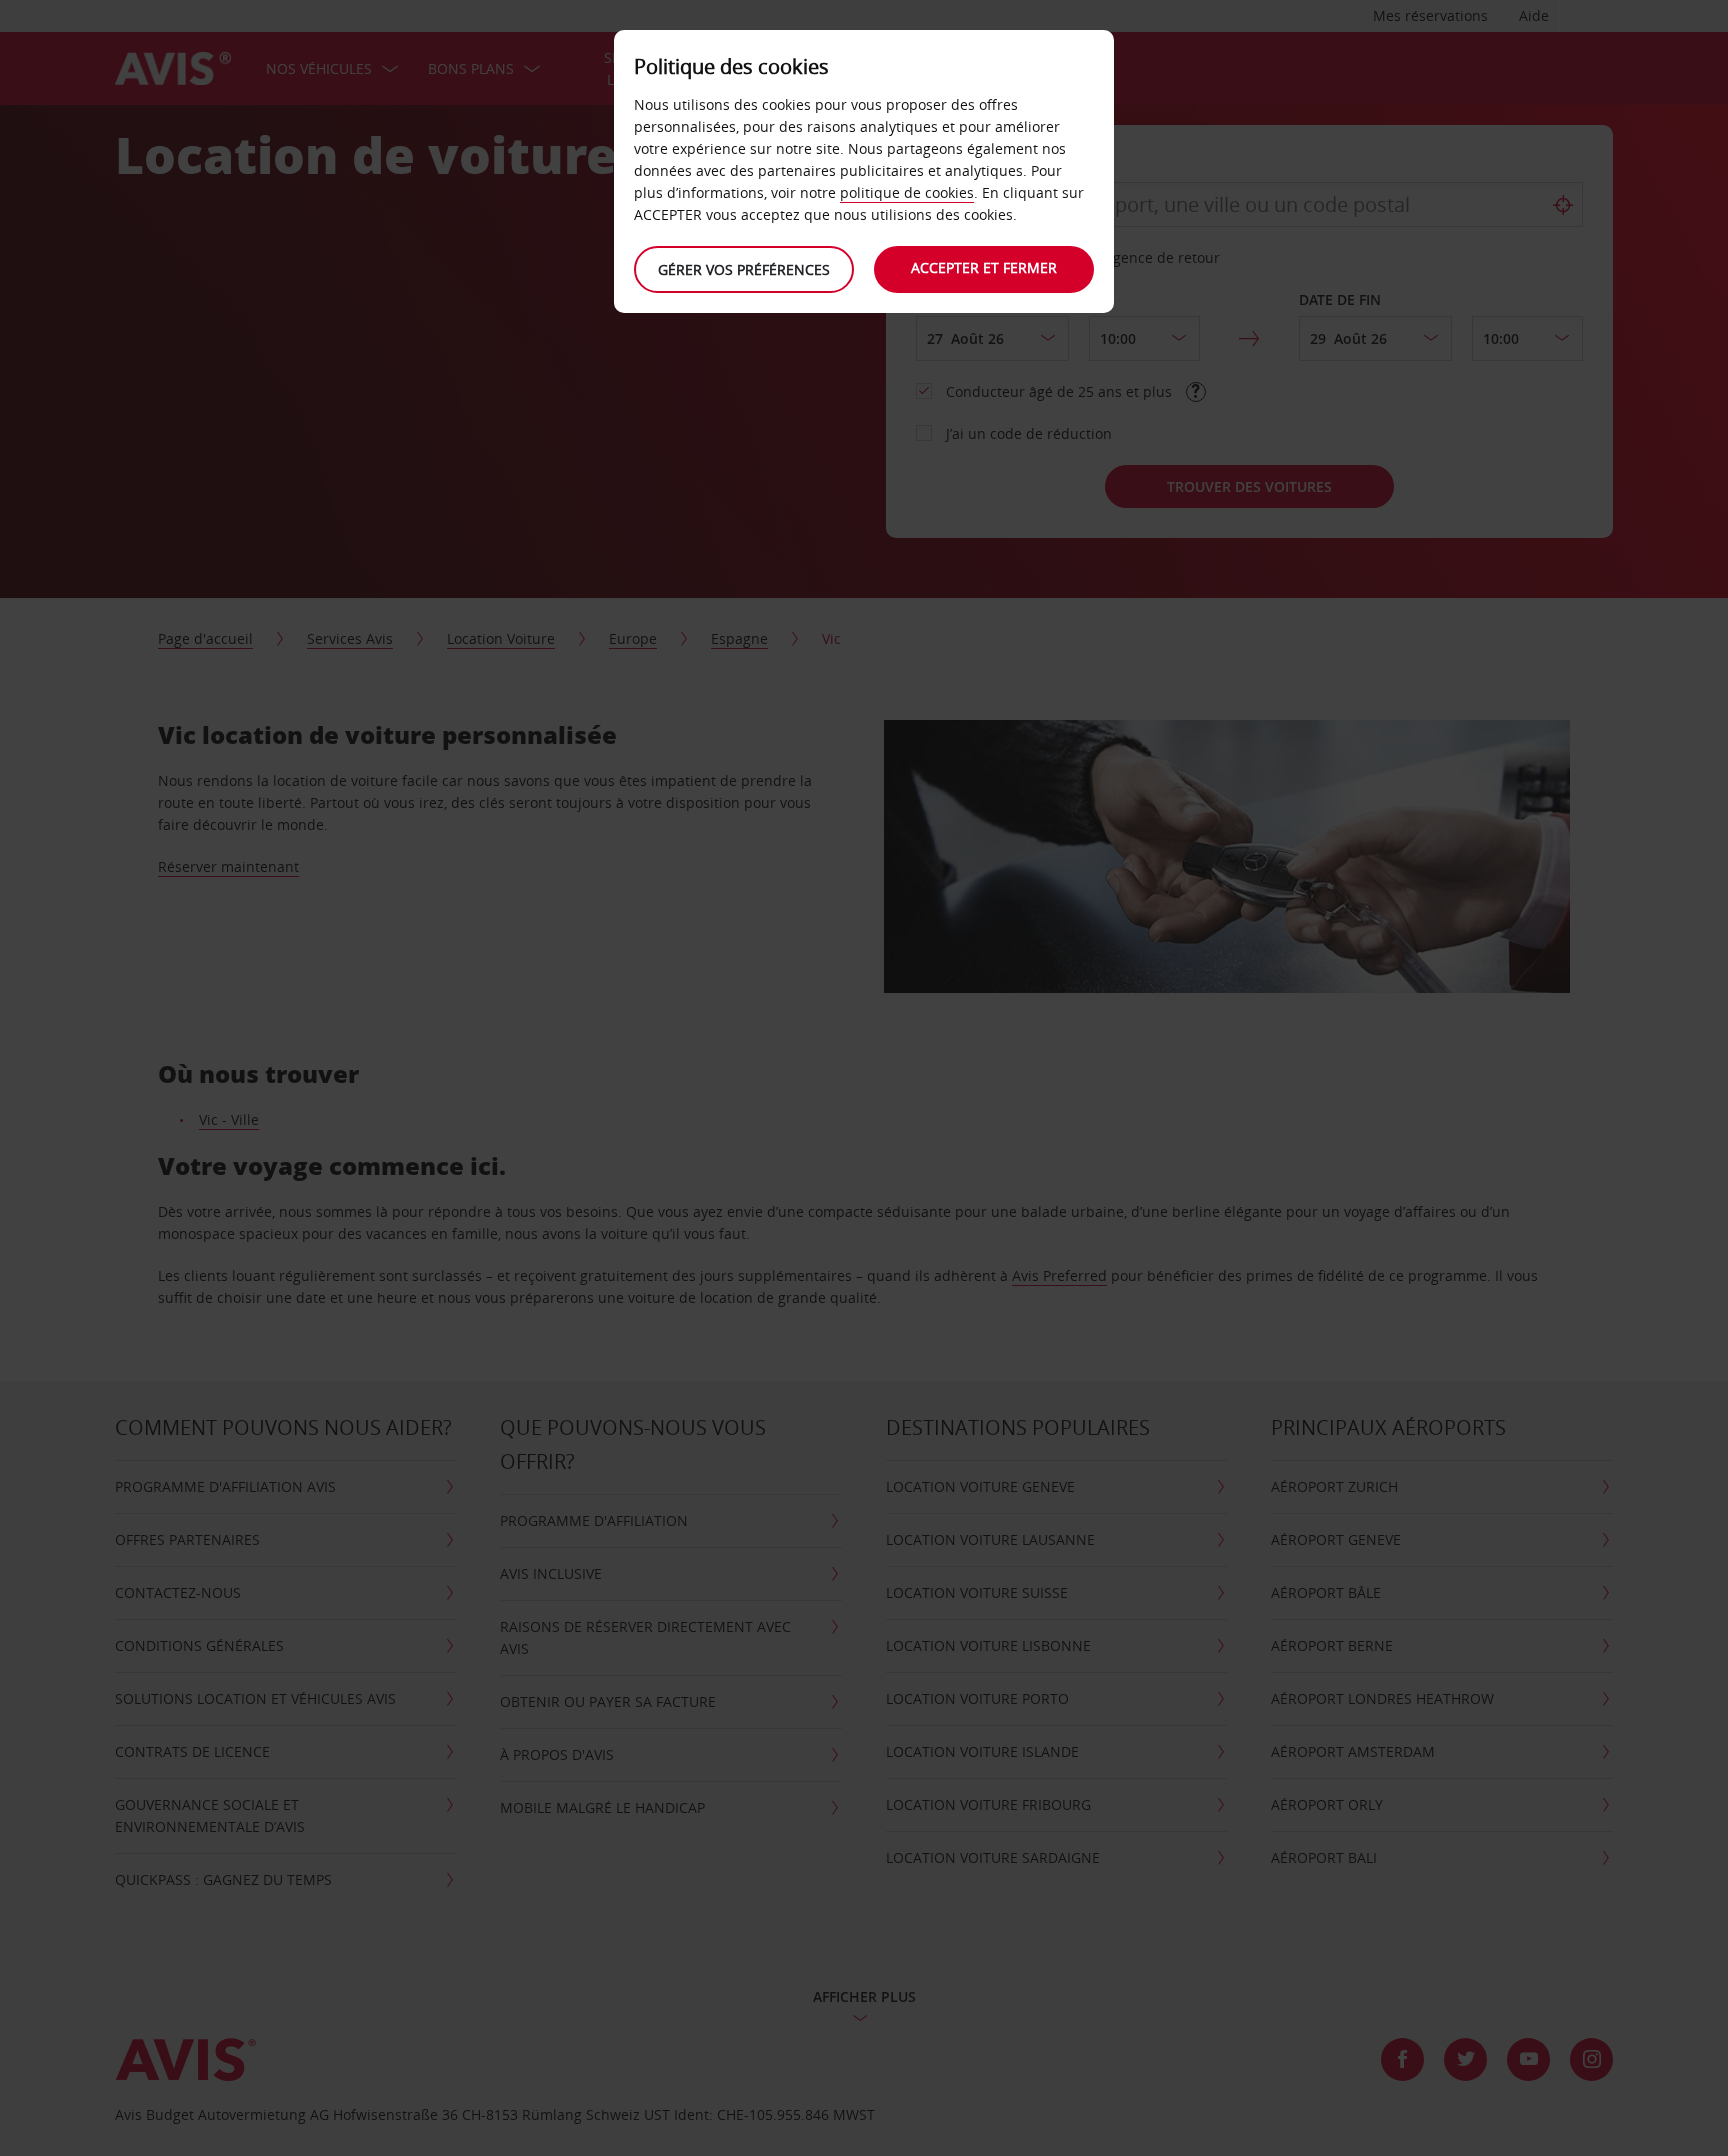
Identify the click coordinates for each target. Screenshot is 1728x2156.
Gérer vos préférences (744, 269)
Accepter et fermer (984, 267)
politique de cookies (907, 192)
